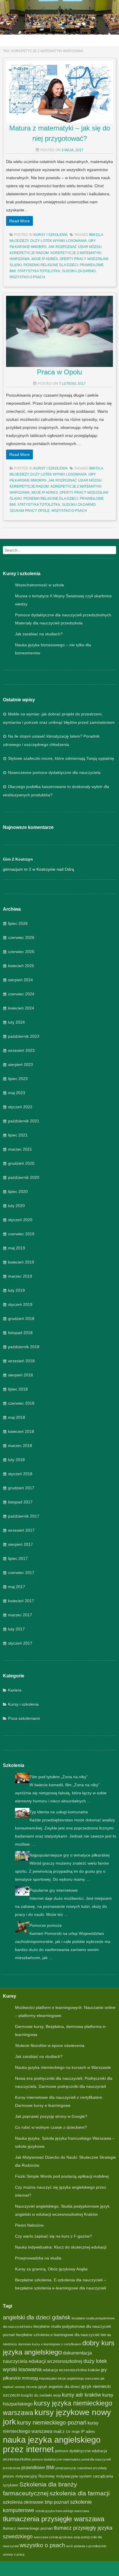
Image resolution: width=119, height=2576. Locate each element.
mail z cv (62, 2431)
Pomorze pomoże (46, 1925)
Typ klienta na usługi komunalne (59, 1812)
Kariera (15, 1690)
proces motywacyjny (20, 2476)
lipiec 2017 (18, 1558)
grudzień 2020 (21, 1163)
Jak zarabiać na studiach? (39, 634)
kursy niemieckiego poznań (52, 2422)
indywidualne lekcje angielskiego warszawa (69, 2378)
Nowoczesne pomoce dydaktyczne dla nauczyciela (54, 772)
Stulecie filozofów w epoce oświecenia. (50, 2045)
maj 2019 (17, 1248)
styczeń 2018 (20, 1474)
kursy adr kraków (81, 2395)
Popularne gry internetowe (54, 1890)
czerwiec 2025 (21, 952)
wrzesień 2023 (21, 1050)
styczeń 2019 (20, 1304)
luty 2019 (16, 1290)
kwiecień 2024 (21, 1008)
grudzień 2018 (21, 1319)
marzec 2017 (20, 1615)
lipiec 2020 (18, 1192)
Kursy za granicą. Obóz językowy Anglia (51, 2269)
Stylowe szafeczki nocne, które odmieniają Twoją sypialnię (61, 758)
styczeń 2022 (20, 1107)
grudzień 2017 (21, 1488)
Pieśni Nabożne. (30, 2225)
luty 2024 (16, 1022)
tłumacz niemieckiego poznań (28, 2528)
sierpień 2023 (21, 1065)
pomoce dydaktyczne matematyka (56, 2459)
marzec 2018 (20, 1446)
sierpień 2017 (21, 1544)
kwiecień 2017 (21, 1601)
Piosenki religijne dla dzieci (51, 265)
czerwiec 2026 (21, 937)
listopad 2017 (20, 1502)
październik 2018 (24, 1347)
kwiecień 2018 (21, 1431)
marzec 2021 (20, 1149)
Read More (19, 221)
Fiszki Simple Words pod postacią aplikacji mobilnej (62, 2176)
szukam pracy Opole (30, 511)
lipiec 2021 (18, 1135)
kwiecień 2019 (21, 1262)
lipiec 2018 (18, 1389)
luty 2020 (16, 1206)
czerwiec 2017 (21, 1573)
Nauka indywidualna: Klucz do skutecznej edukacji (61, 2247)
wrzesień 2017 (21, 1530)
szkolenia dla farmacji (80, 2493)
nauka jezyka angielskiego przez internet (52, 2444)
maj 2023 (17, 1093)
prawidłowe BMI (38, 2467)
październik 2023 (24, 1036)
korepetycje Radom (29, 253)
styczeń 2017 (20, 1643)
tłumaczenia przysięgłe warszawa (54, 2519)
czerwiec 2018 (21, 1403)
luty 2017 (16, 1629)
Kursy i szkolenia (23, 1704)
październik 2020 (24, 1177)
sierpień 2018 (21, 1375)
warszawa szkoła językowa (53, 2537)
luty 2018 (16, 1460)
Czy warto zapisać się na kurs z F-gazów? (53, 2236)
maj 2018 (17, 1417)
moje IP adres (45, 259)
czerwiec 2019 (21, 1234)
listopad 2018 (20, 1333)
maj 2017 (17, 1587)
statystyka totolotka (39, 271)
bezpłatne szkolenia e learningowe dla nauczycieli (58, 2335)
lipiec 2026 (18, 923)
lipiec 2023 (18, 1079)
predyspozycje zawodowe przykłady (81, 2468)
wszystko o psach (27, 277)
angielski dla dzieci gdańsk (37, 2317)
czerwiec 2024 (21, 994)
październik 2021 (24, 1121)
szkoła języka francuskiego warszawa (62, 2511)
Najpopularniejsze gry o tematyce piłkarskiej (69, 1855)
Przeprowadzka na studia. (39, 2258)
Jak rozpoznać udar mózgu (75, 247)
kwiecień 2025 (21, 966)
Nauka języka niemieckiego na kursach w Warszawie (63, 2067)
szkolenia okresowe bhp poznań (36, 2502)
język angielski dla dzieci (59, 2387)
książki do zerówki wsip (41, 2395)
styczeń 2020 (20, 1220)
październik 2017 (24, 1516)
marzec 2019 (20, 1276)
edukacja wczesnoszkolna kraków (71, 2370)
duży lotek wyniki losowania (58, 241)
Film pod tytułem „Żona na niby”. (59, 1777)
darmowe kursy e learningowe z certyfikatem (50, 2344)
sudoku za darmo (79, 271)
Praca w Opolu (59, 372)
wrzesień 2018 (21, 1361)
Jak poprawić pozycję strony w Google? (51, 2116)
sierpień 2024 (21, 980)
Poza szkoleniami (24, 1718)
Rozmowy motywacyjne (58, 2476)
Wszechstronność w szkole (40, 585)
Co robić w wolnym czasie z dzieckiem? (51, 2127)
